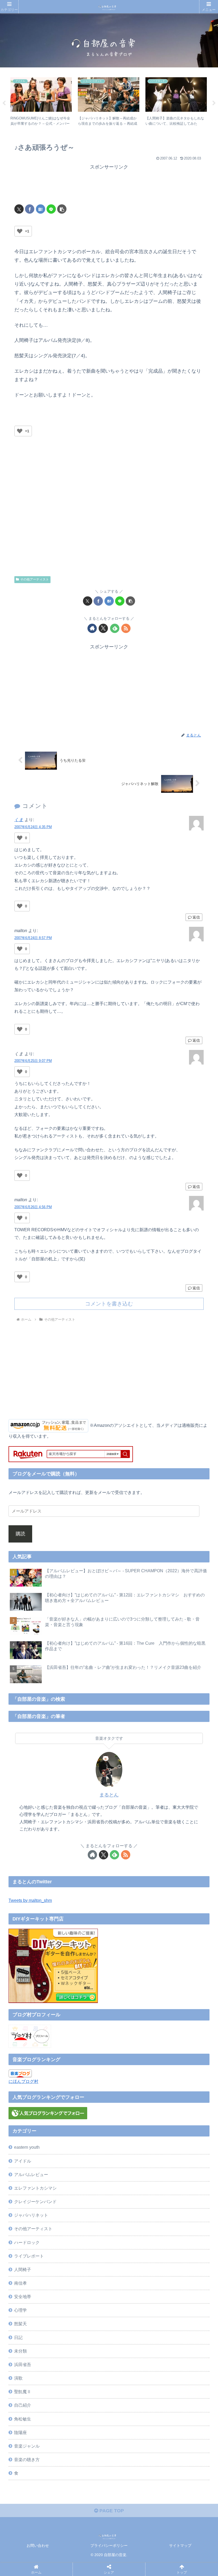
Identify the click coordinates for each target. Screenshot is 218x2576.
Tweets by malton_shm (30, 1900)
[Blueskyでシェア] (131, 1820)
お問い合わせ (38, 2545)
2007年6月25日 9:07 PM (33, 1061)
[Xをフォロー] (103, 628)
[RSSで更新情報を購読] (126, 628)
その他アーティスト (35, 579)
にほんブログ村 (23, 2081)
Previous (4, 103)
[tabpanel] (41, 102)
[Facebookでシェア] (30, 209)
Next (214, 103)
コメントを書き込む (109, 1304)
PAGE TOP (111, 2511)
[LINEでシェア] (51, 209)
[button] (62, 209)
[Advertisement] (109, 184)
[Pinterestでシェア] (83, 1849)
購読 (20, 1534)
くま (19, 820)
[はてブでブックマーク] (41, 209)
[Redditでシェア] (131, 1834)
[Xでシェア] (19, 209)
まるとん (109, 1795)
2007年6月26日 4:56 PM (33, 1207)
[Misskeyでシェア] (180, 1820)
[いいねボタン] (20, 231)
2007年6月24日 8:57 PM (33, 938)
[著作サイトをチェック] (92, 628)
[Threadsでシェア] (83, 1834)
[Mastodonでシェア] (83, 1820)
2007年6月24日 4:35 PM (33, 827)
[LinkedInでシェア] (131, 1849)
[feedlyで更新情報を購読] (115, 628)
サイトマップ (180, 2545)
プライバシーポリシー (109, 2545)
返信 (196, 917)
